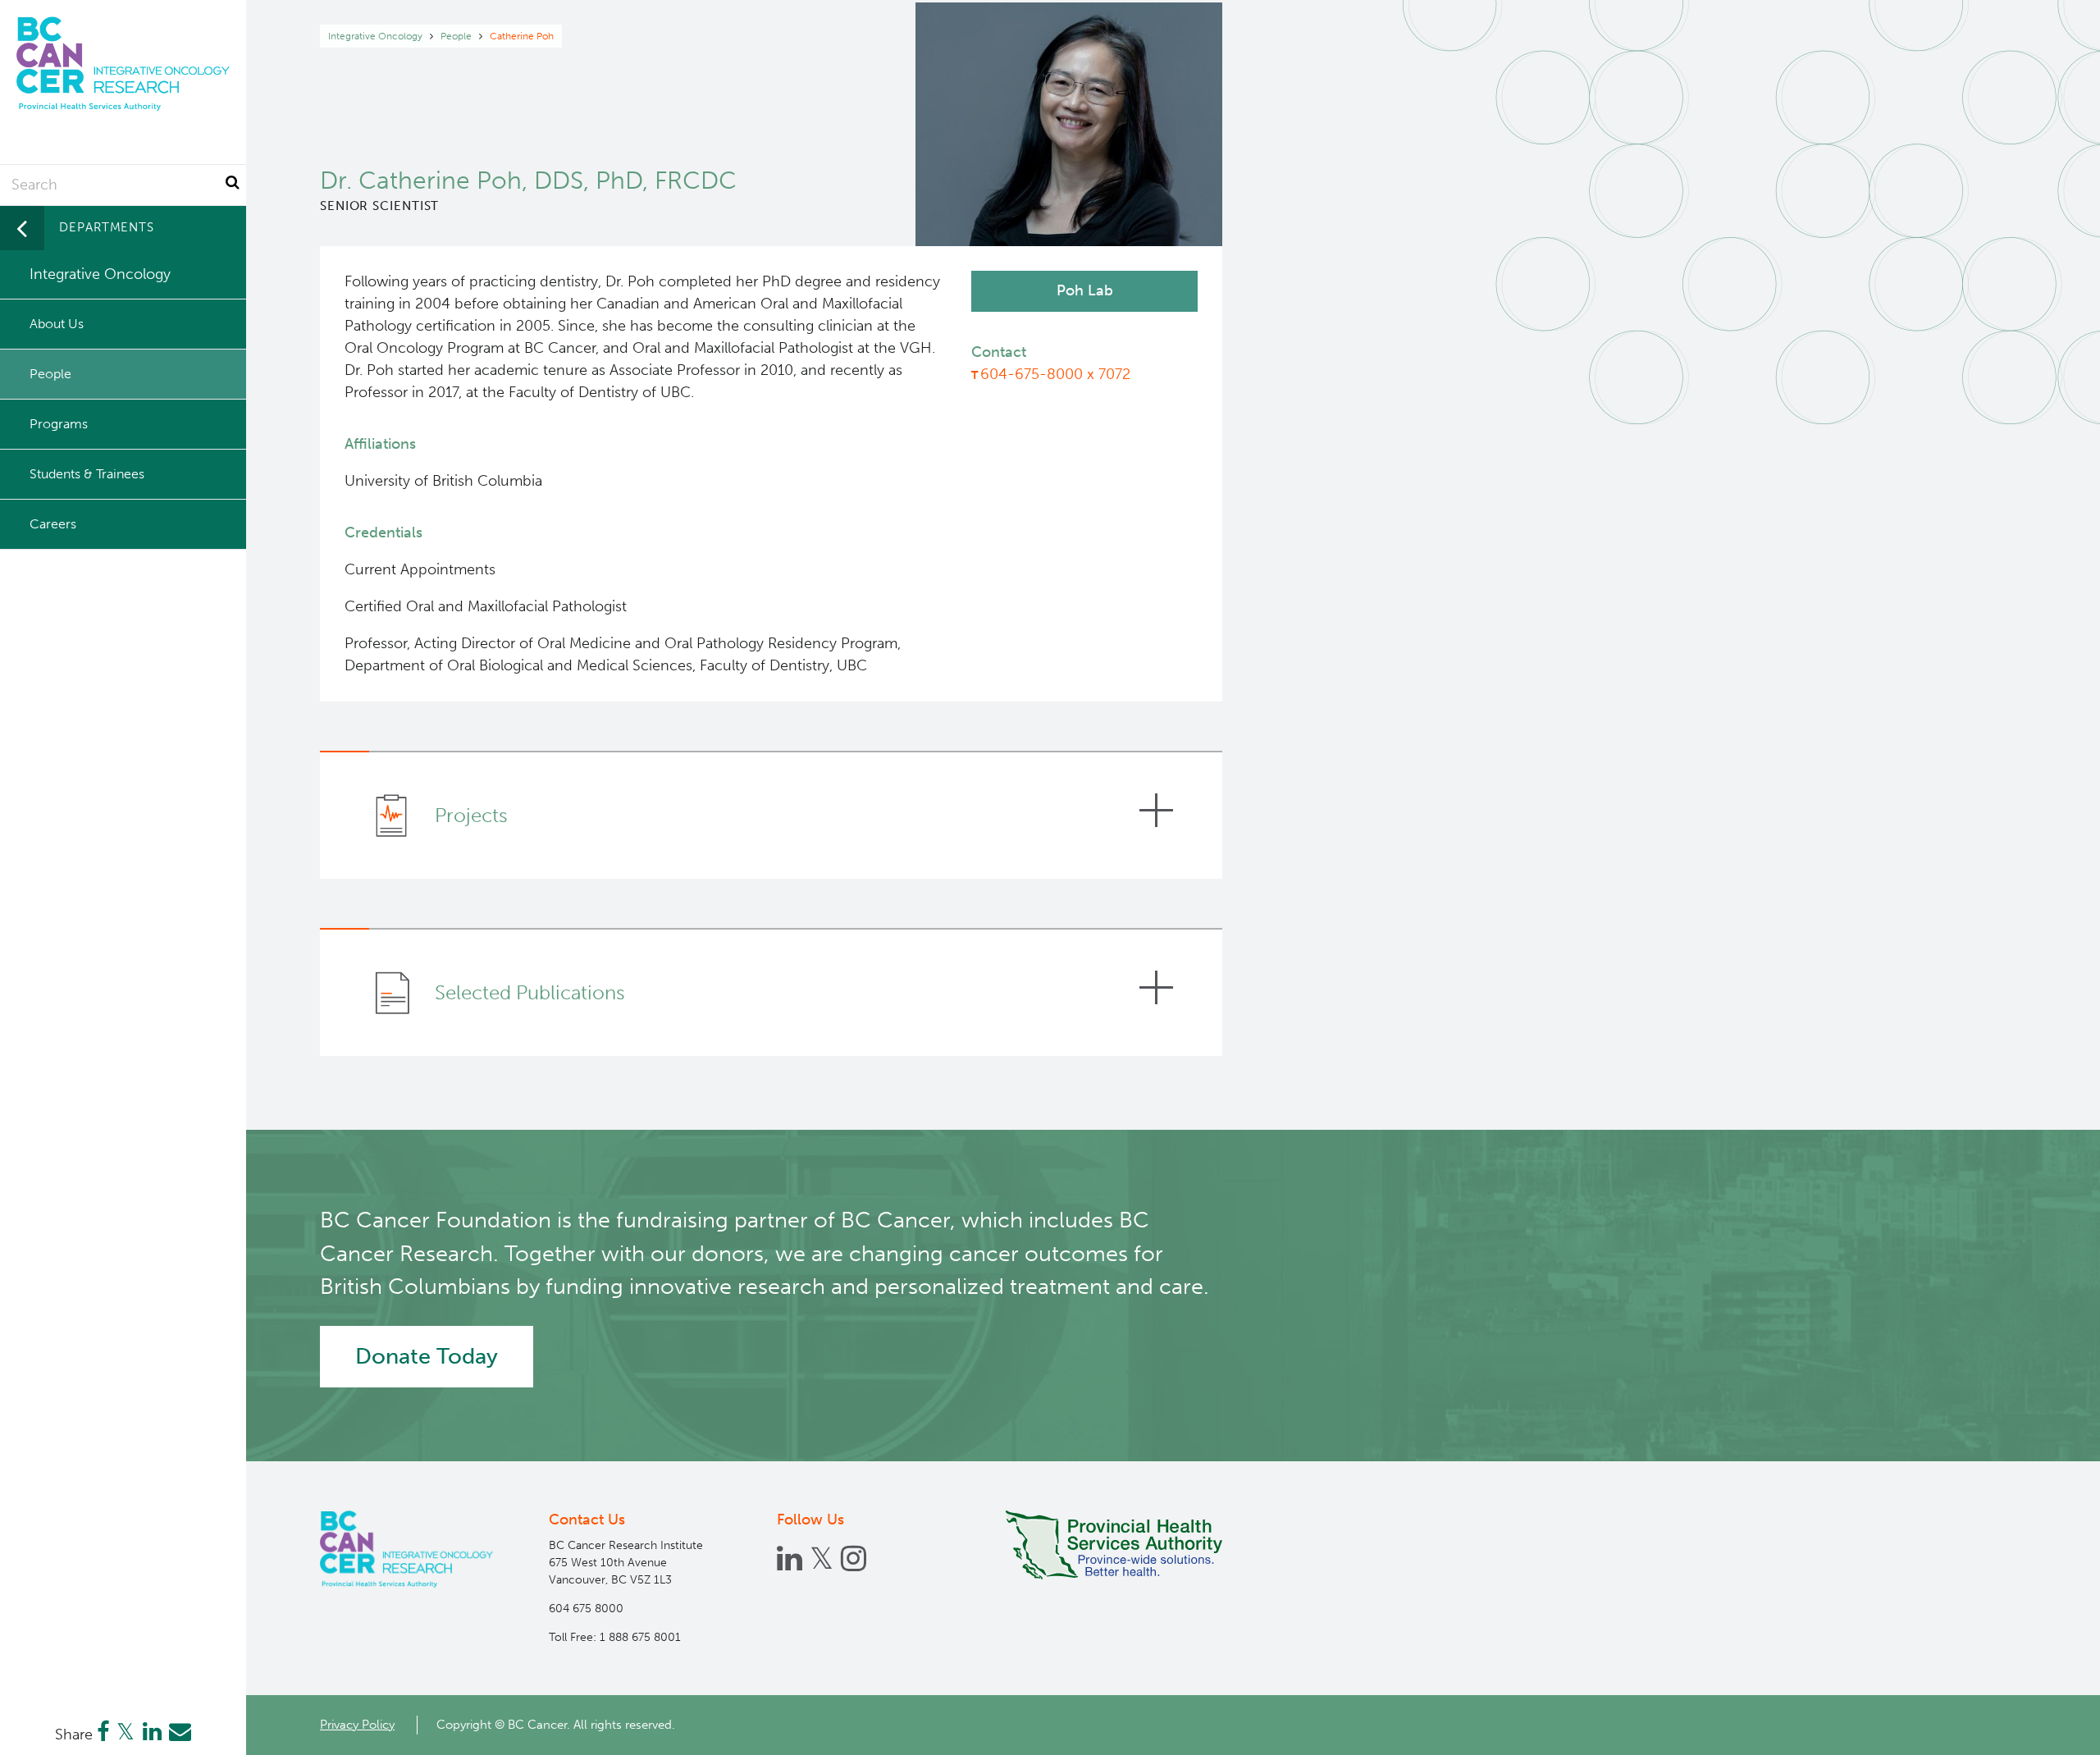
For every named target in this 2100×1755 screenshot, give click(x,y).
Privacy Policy (357, 1725)
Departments (107, 227)
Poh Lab (1085, 290)
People (456, 36)
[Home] (406, 1549)
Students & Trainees (87, 474)
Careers (53, 524)
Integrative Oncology (375, 36)
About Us (57, 324)
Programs (59, 424)
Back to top (2047, 1728)
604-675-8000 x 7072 (1055, 374)
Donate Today (427, 1356)
